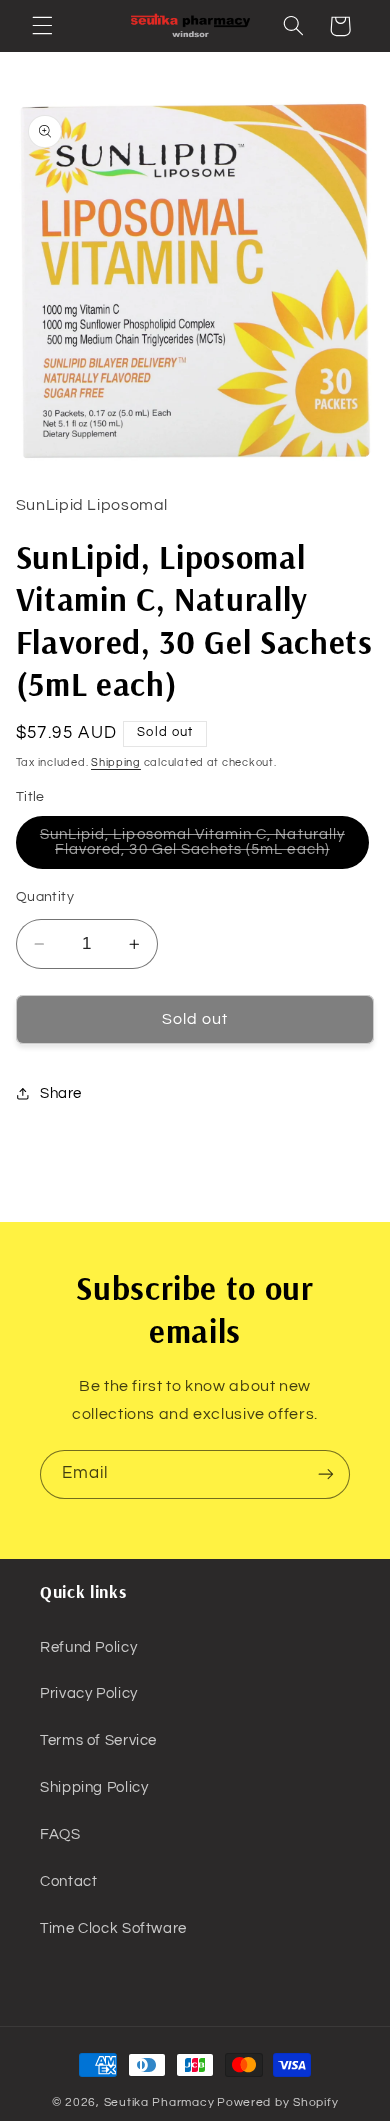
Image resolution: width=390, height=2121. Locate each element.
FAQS (60, 1834)
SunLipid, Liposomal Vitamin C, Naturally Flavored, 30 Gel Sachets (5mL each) (204, 847)
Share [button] (61, 1093)
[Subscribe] (326, 1474)
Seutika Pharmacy (159, 2102)
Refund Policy (88, 1647)
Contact (68, 1881)
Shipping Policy (94, 1787)
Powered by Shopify (277, 2102)
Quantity (45, 897)
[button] (42, 26)
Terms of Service (98, 1740)
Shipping (116, 762)
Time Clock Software (113, 1928)
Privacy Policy (89, 1693)
